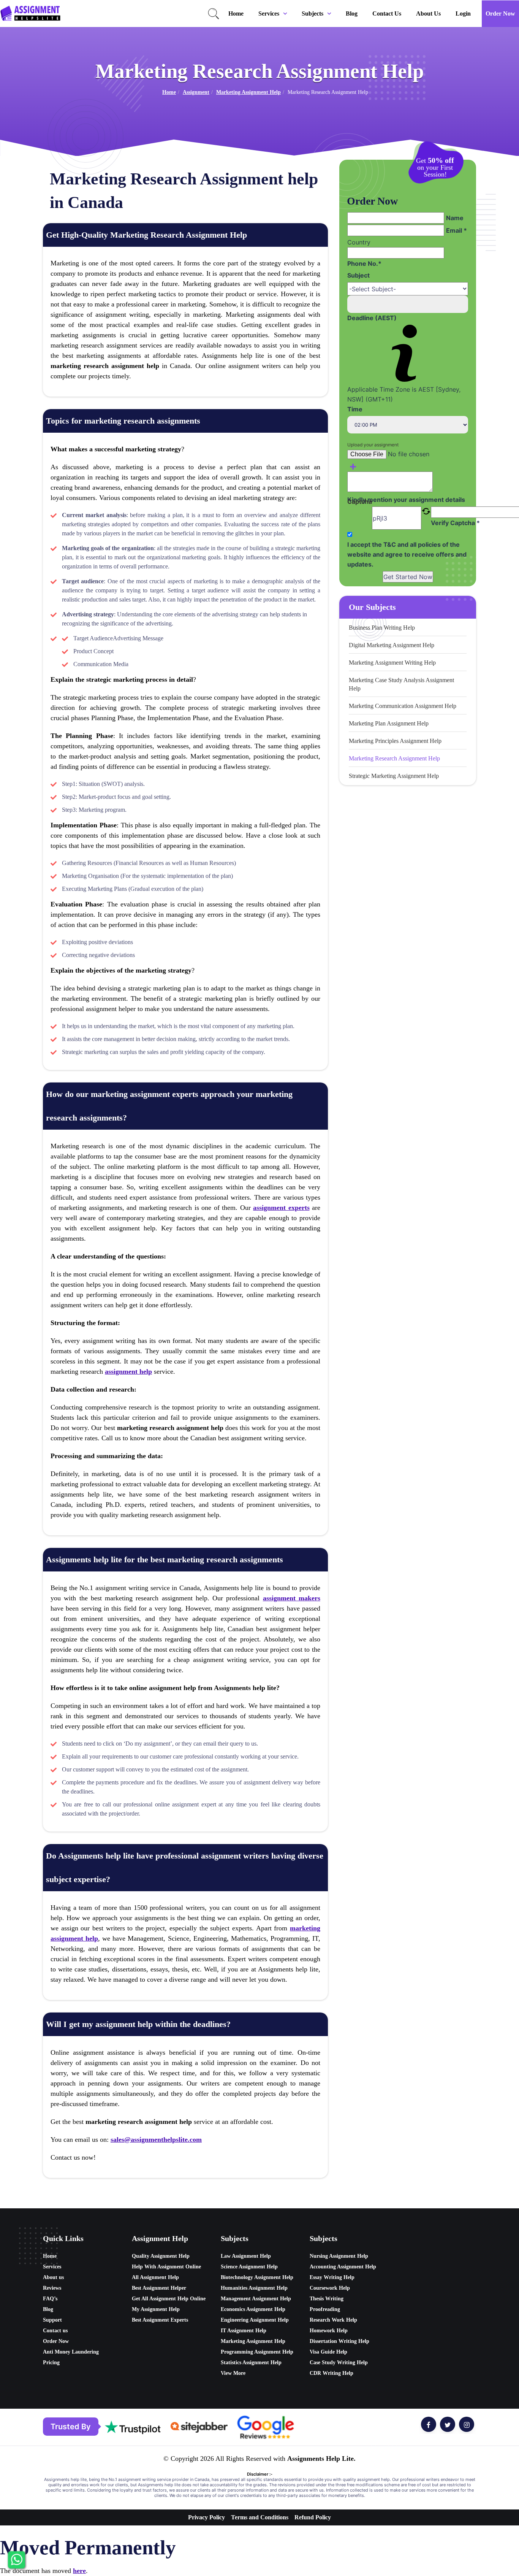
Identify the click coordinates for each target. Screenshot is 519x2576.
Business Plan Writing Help (382, 628)
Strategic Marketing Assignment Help (394, 776)
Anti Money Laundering (71, 2352)
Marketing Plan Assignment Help (389, 723)
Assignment (196, 92)
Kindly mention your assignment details (406, 500)
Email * (456, 230)
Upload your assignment (373, 445)
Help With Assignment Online (166, 2267)
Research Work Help (333, 2320)
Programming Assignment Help (257, 2352)
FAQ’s (50, 2299)
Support (52, 2320)
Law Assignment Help (246, 2256)
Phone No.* (364, 263)
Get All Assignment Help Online (169, 2299)
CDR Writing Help (331, 2373)
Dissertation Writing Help (339, 2341)
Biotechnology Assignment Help (257, 2277)
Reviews (52, 2288)
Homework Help (329, 2331)
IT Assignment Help (244, 2331)
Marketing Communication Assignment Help (403, 706)
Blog (352, 13)
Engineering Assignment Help (255, 2320)
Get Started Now (408, 577)
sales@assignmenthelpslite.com (156, 2140)
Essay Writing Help (332, 2277)
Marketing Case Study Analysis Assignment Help (401, 684)
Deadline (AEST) (372, 318)
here (79, 2571)
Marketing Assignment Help (248, 92)
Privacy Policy (206, 2517)
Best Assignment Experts (160, 2320)
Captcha (360, 502)
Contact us (387, 13)
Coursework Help (330, 2288)
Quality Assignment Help (161, 2256)
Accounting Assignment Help (343, 2267)
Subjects (313, 13)
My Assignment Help (156, 2309)
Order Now (500, 13)
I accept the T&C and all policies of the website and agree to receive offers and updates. (407, 554)
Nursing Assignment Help (339, 2256)
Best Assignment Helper (159, 2288)
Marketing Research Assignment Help (394, 758)
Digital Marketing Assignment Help (392, 645)
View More (233, 2373)
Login (463, 13)
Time (355, 409)
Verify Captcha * (455, 523)
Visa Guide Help (328, 2352)
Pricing (51, 2363)
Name (455, 218)
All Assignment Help (155, 2277)
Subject (358, 275)
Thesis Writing (327, 2299)
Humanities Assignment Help (254, 2288)
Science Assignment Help (249, 2267)
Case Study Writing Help (339, 2363)
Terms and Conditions (260, 2517)
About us (428, 13)
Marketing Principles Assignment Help (395, 741)
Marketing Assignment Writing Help (392, 663)
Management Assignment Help (256, 2299)
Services (269, 13)
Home (236, 13)
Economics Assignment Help (253, 2309)
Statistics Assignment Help (251, 2363)
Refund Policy (313, 2517)
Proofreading (325, 2309)
